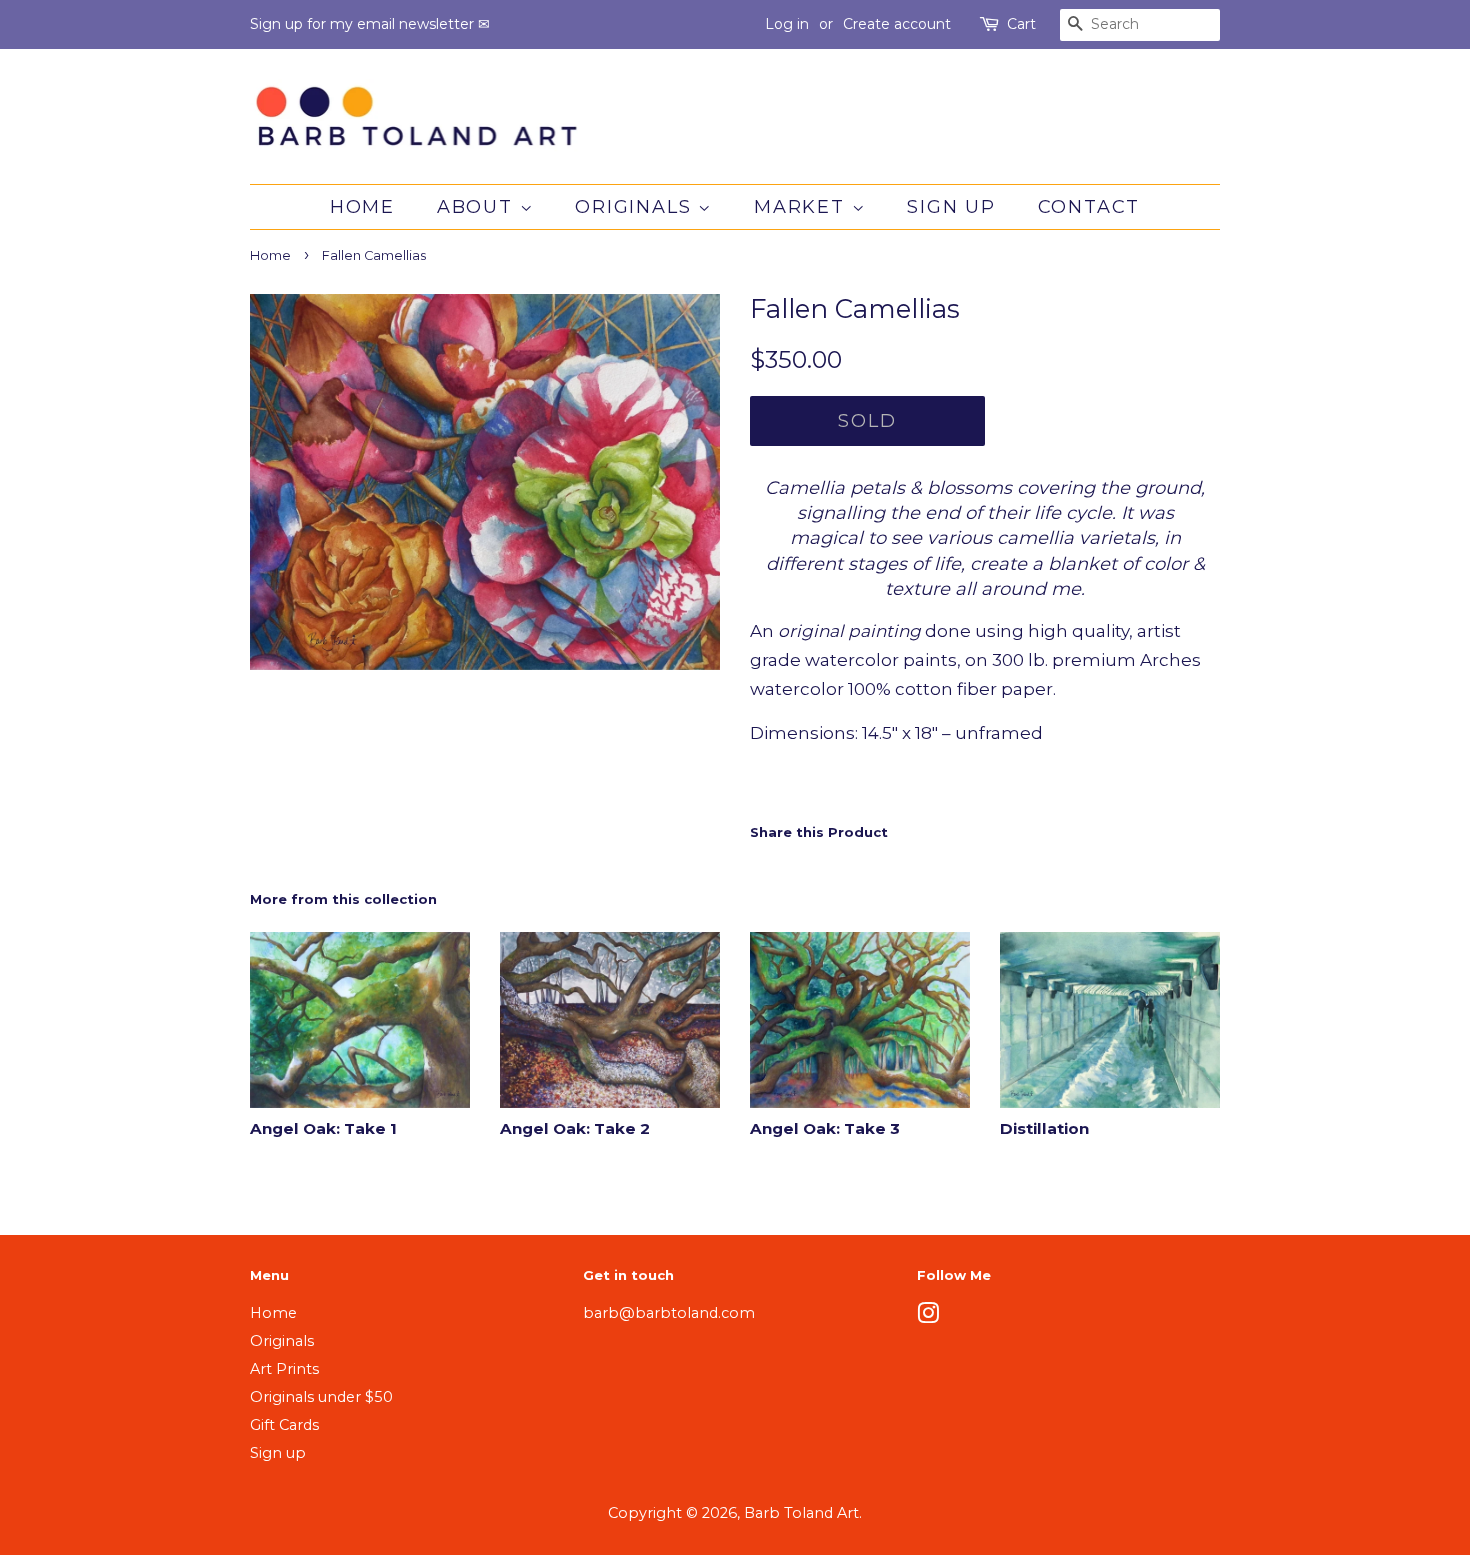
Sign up (951, 207)
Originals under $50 (321, 1397)
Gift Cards (284, 1425)
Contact (1089, 207)
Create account (897, 24)
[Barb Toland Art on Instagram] (928, 1317)
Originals (636, 207)
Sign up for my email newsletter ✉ (370, 24)
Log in (787, 24)
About (478, 207)
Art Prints (284, 1369)
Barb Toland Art (801, 1513)
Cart (1021, 24)
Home (362, 207)
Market (803, 207)
